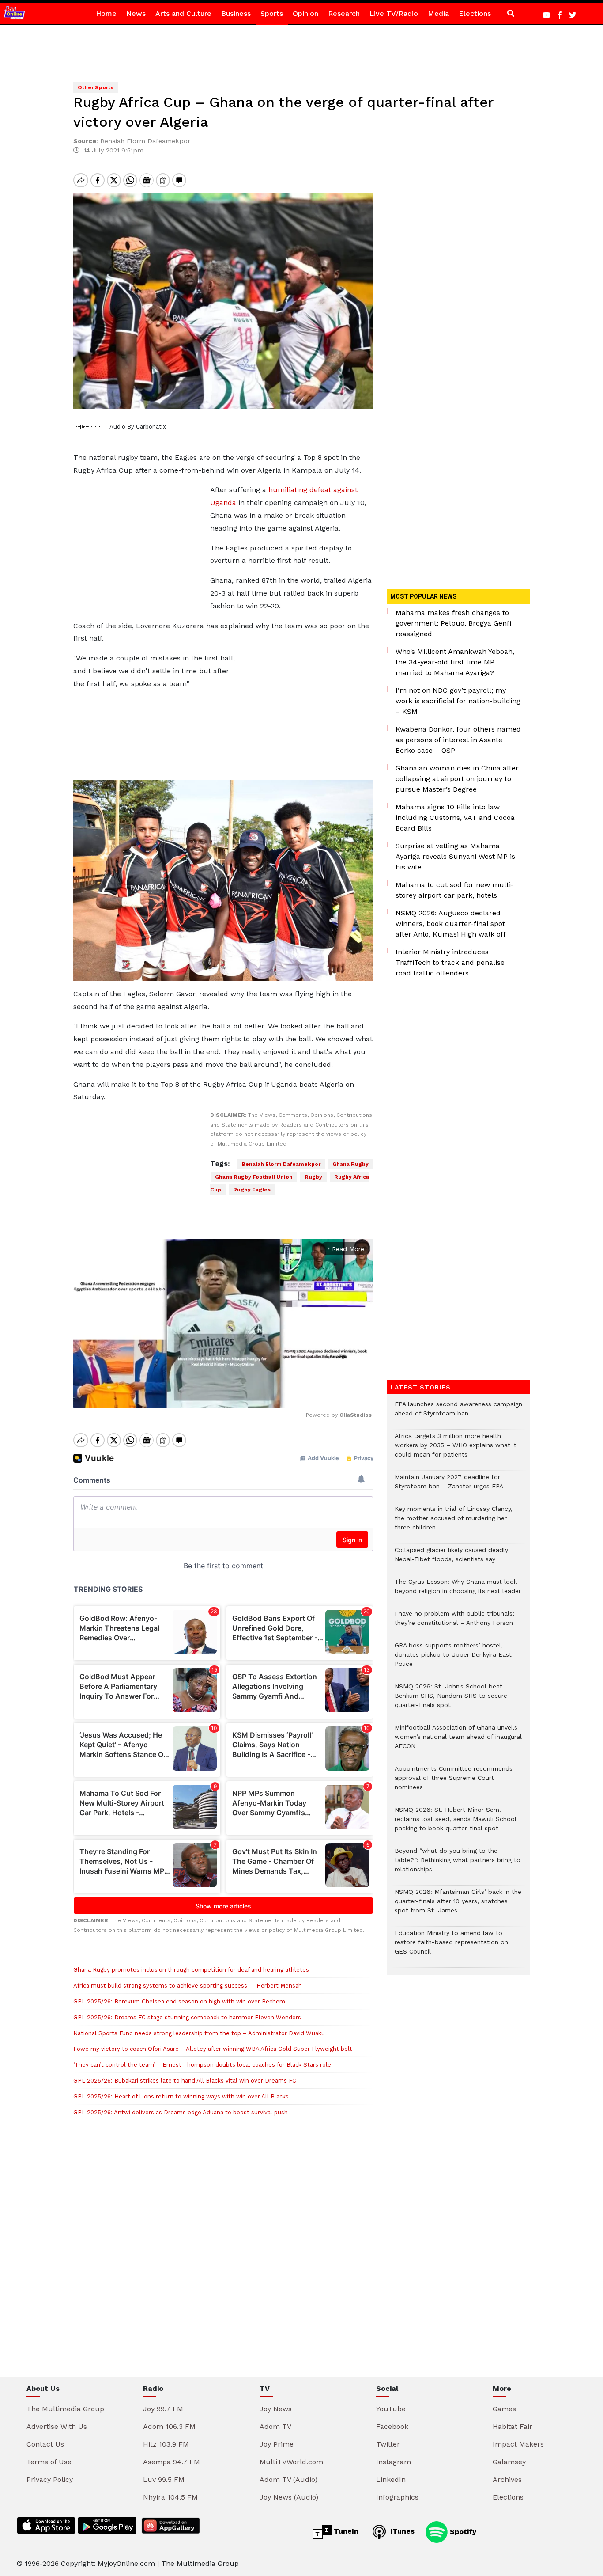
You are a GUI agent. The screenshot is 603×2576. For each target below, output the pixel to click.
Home (106, 13)
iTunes (401, 2531)
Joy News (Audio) (289, 2497)
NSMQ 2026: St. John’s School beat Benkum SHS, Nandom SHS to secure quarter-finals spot (451, 1700)
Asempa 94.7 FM (171, 2462)
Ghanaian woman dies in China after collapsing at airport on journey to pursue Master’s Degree (457, 779)
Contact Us (45, 2444)
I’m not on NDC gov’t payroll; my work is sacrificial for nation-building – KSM (458, 701)
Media (438, 13)
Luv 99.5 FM (164, 2479)
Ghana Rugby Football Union (254, 1177)
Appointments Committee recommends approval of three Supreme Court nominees (454, 1782)
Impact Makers (518, 2444)
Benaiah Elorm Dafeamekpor (281, 1164)
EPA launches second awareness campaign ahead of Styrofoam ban (458, 1413)
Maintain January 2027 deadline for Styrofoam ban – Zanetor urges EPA (449, 1486)
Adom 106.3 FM (169, 2426)
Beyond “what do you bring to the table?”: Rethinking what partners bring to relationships (458, 1865)
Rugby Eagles (252, 1190)
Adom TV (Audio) (288, 2479)
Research (344, 13)
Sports (272, 13)
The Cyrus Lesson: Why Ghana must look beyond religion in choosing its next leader (458, 1591)
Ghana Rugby (350, 1164)
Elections (475, 13)
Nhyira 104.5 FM (170, 2497)
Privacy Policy (50, 2479)
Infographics (397, 2497)
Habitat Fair (513, 2426)
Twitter (388, 2444)
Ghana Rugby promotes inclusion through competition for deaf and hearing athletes (191, 1970)
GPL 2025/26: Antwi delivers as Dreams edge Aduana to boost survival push (181, 2112)
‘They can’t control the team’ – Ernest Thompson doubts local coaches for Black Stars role (202, 2065)
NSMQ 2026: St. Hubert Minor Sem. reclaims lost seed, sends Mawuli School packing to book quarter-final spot (456, 1823)
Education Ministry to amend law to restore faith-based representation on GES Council (451, 1947)
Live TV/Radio (394, 13)
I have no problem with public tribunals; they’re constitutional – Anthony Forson (454, 1623)
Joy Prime (277, 2444)
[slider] (184, 1396)
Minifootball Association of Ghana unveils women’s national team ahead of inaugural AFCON (458, 1741)
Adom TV (275, 2426)
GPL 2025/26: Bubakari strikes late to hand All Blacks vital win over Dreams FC (185, 2081)
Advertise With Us (57, 2426)
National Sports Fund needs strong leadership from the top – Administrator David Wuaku (199, 2033)
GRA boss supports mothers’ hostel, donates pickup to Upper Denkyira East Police (453, 1659)
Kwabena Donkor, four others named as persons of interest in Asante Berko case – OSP (458, 740)
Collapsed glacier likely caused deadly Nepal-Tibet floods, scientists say (451, 1559)
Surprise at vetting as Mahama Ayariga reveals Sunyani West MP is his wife (455, 856)
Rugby (313, 1177)
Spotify (462, 2531)
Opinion (305, 13)
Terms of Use (49, 2462)
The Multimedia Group (65, 2409)
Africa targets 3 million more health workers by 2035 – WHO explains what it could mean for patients (456, 1450)
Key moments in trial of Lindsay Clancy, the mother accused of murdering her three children (454, 1523)
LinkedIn (391, 2479)
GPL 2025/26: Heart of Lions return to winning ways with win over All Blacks (181, 2096)
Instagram (394, 2462)
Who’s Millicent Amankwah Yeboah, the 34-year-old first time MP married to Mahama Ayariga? (455, 662)
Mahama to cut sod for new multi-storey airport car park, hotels (455, 890)
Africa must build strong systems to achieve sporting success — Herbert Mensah (188, 1986)
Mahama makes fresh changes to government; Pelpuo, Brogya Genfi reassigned (453, 623)
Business (236, 13)
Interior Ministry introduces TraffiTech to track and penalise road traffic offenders (450, 962)
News (136, 13)
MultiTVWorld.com (291, 2462)
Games (504, 2409)
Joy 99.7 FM (163, 2409)
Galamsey (509, 2462)
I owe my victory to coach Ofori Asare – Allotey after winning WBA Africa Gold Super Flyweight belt (213, 2049)
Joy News (276, 2409)
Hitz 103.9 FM (166, 2444)
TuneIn (345, 2531)
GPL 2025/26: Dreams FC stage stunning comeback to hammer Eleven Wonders (187, 2017)
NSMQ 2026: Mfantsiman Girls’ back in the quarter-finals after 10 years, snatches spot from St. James (458, 1906)
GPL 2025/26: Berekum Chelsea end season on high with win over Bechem (179, 2001)
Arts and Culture (183, 13)
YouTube (391, 2409)
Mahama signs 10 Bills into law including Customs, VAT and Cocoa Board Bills (455, 818)
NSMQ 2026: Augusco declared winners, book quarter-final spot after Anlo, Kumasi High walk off (451, 924)
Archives (507, 2479)
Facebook (392, 2426)
